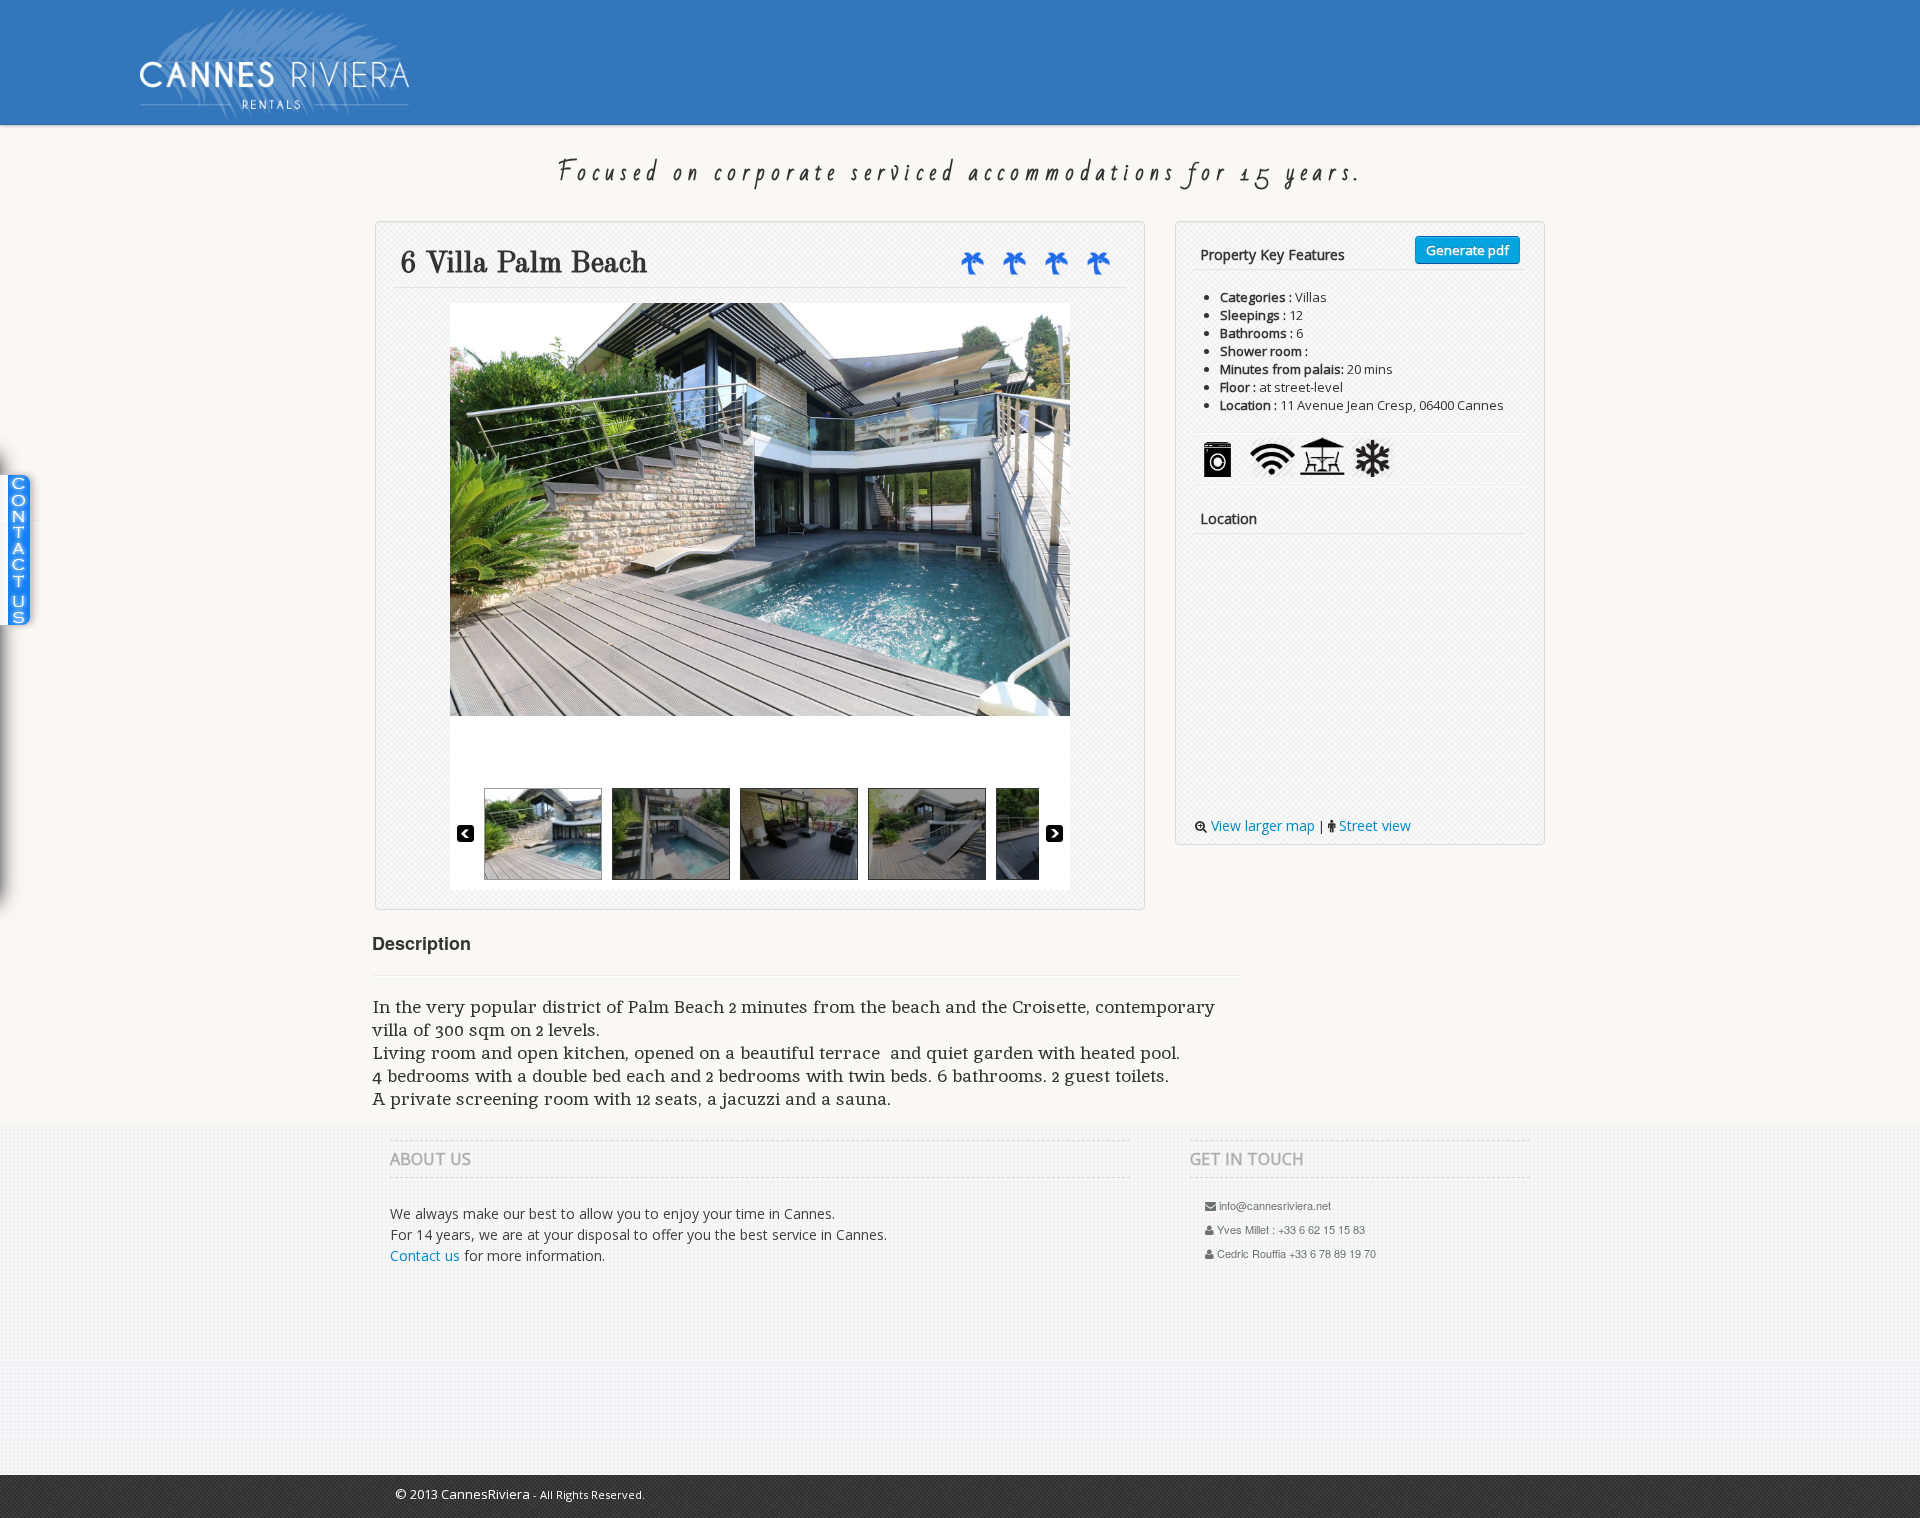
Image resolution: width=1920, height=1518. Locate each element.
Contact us (425, 1255)
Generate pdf (1467, 250)
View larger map (1261, 825)
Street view (1373, 825)
